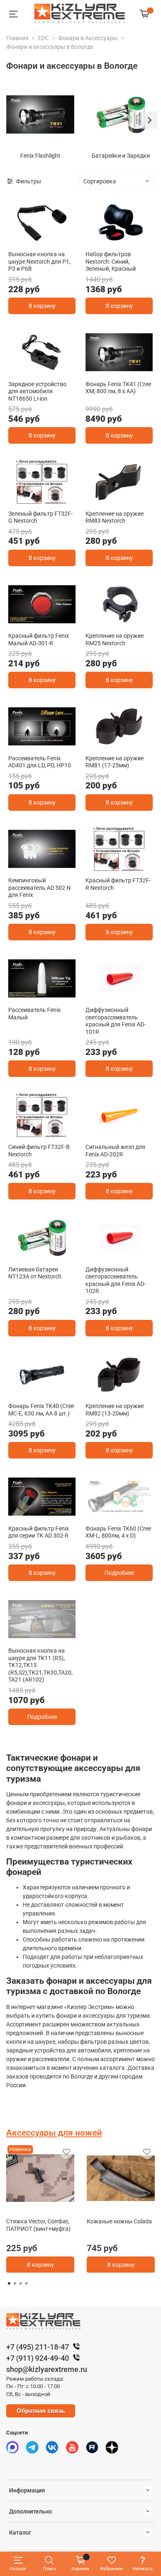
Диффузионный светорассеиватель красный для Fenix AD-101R (116, 1021)
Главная (17, 38)
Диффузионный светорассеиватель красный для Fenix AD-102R (116, 1280)
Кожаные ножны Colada (119, 2221)
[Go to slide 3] (52, 866)
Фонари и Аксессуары (88, 38)
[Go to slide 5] (52, 1636)
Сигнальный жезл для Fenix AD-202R (115, 1151)
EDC (43, 38)
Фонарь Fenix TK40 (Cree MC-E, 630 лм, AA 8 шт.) (41, 1410)
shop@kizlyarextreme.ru (47, 2369)
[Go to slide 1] (42, 240)
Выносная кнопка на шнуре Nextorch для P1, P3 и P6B (39, 261)
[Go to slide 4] (42, 1636)
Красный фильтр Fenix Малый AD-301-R (39, 639)
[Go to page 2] (15, 2283)
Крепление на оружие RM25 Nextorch (115, 639)
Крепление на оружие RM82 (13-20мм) (115, 1410)
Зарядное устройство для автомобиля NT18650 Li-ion (37, 391)
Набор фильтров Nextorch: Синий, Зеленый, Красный (111, 261)
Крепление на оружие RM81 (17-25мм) (115, 762)
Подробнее (119, 1573)
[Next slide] (149, 120)
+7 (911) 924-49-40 (38, 2358)
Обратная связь (41, 2411)
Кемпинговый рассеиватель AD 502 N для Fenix (39, 888)
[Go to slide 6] (61, 1636)
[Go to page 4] (26, 2283)
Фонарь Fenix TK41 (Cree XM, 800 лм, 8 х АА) (118, 388)
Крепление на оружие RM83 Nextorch (115, 517)
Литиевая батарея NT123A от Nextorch (35, 1273)
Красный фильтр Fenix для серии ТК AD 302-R (39, 1532)
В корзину (42, 306)
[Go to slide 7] (71, 1636)
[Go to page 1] (9, 2283)
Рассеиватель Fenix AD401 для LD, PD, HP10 (40, 762)
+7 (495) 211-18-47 (38, 2347)
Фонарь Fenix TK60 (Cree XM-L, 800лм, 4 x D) (118, 1532)
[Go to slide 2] (124, 240)
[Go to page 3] (21, 2283)
